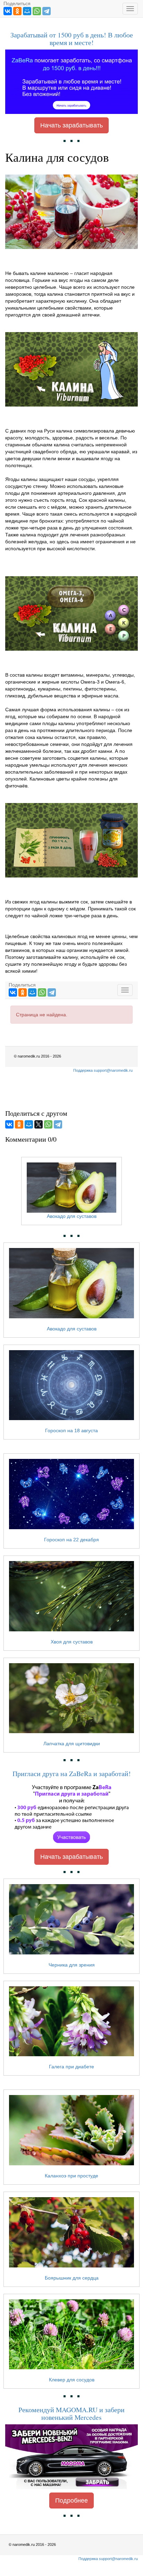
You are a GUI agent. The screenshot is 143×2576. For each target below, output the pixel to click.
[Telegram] (47, 11)
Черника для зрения (72, 1965)
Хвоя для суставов (72, 1642)
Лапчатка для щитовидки (72, 1744)
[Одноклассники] (17, 11)
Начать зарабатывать (71, 125)
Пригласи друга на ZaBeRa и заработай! (72, 1773)
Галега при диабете (71, 2067)
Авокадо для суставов (72, 1329)
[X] (39, 1124)
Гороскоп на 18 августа (71, 1430)
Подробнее (71, 2501)
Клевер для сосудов (72, 2380)
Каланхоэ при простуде (71, 2176)
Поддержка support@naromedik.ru (108, 2559)
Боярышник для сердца (72, 2278)
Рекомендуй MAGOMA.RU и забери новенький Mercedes (71, 2413)
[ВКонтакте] (8, 11)
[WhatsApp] (37, 11)
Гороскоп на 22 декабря (71, 1540)
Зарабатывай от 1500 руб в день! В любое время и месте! (72, 39)
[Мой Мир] (27, 11)
